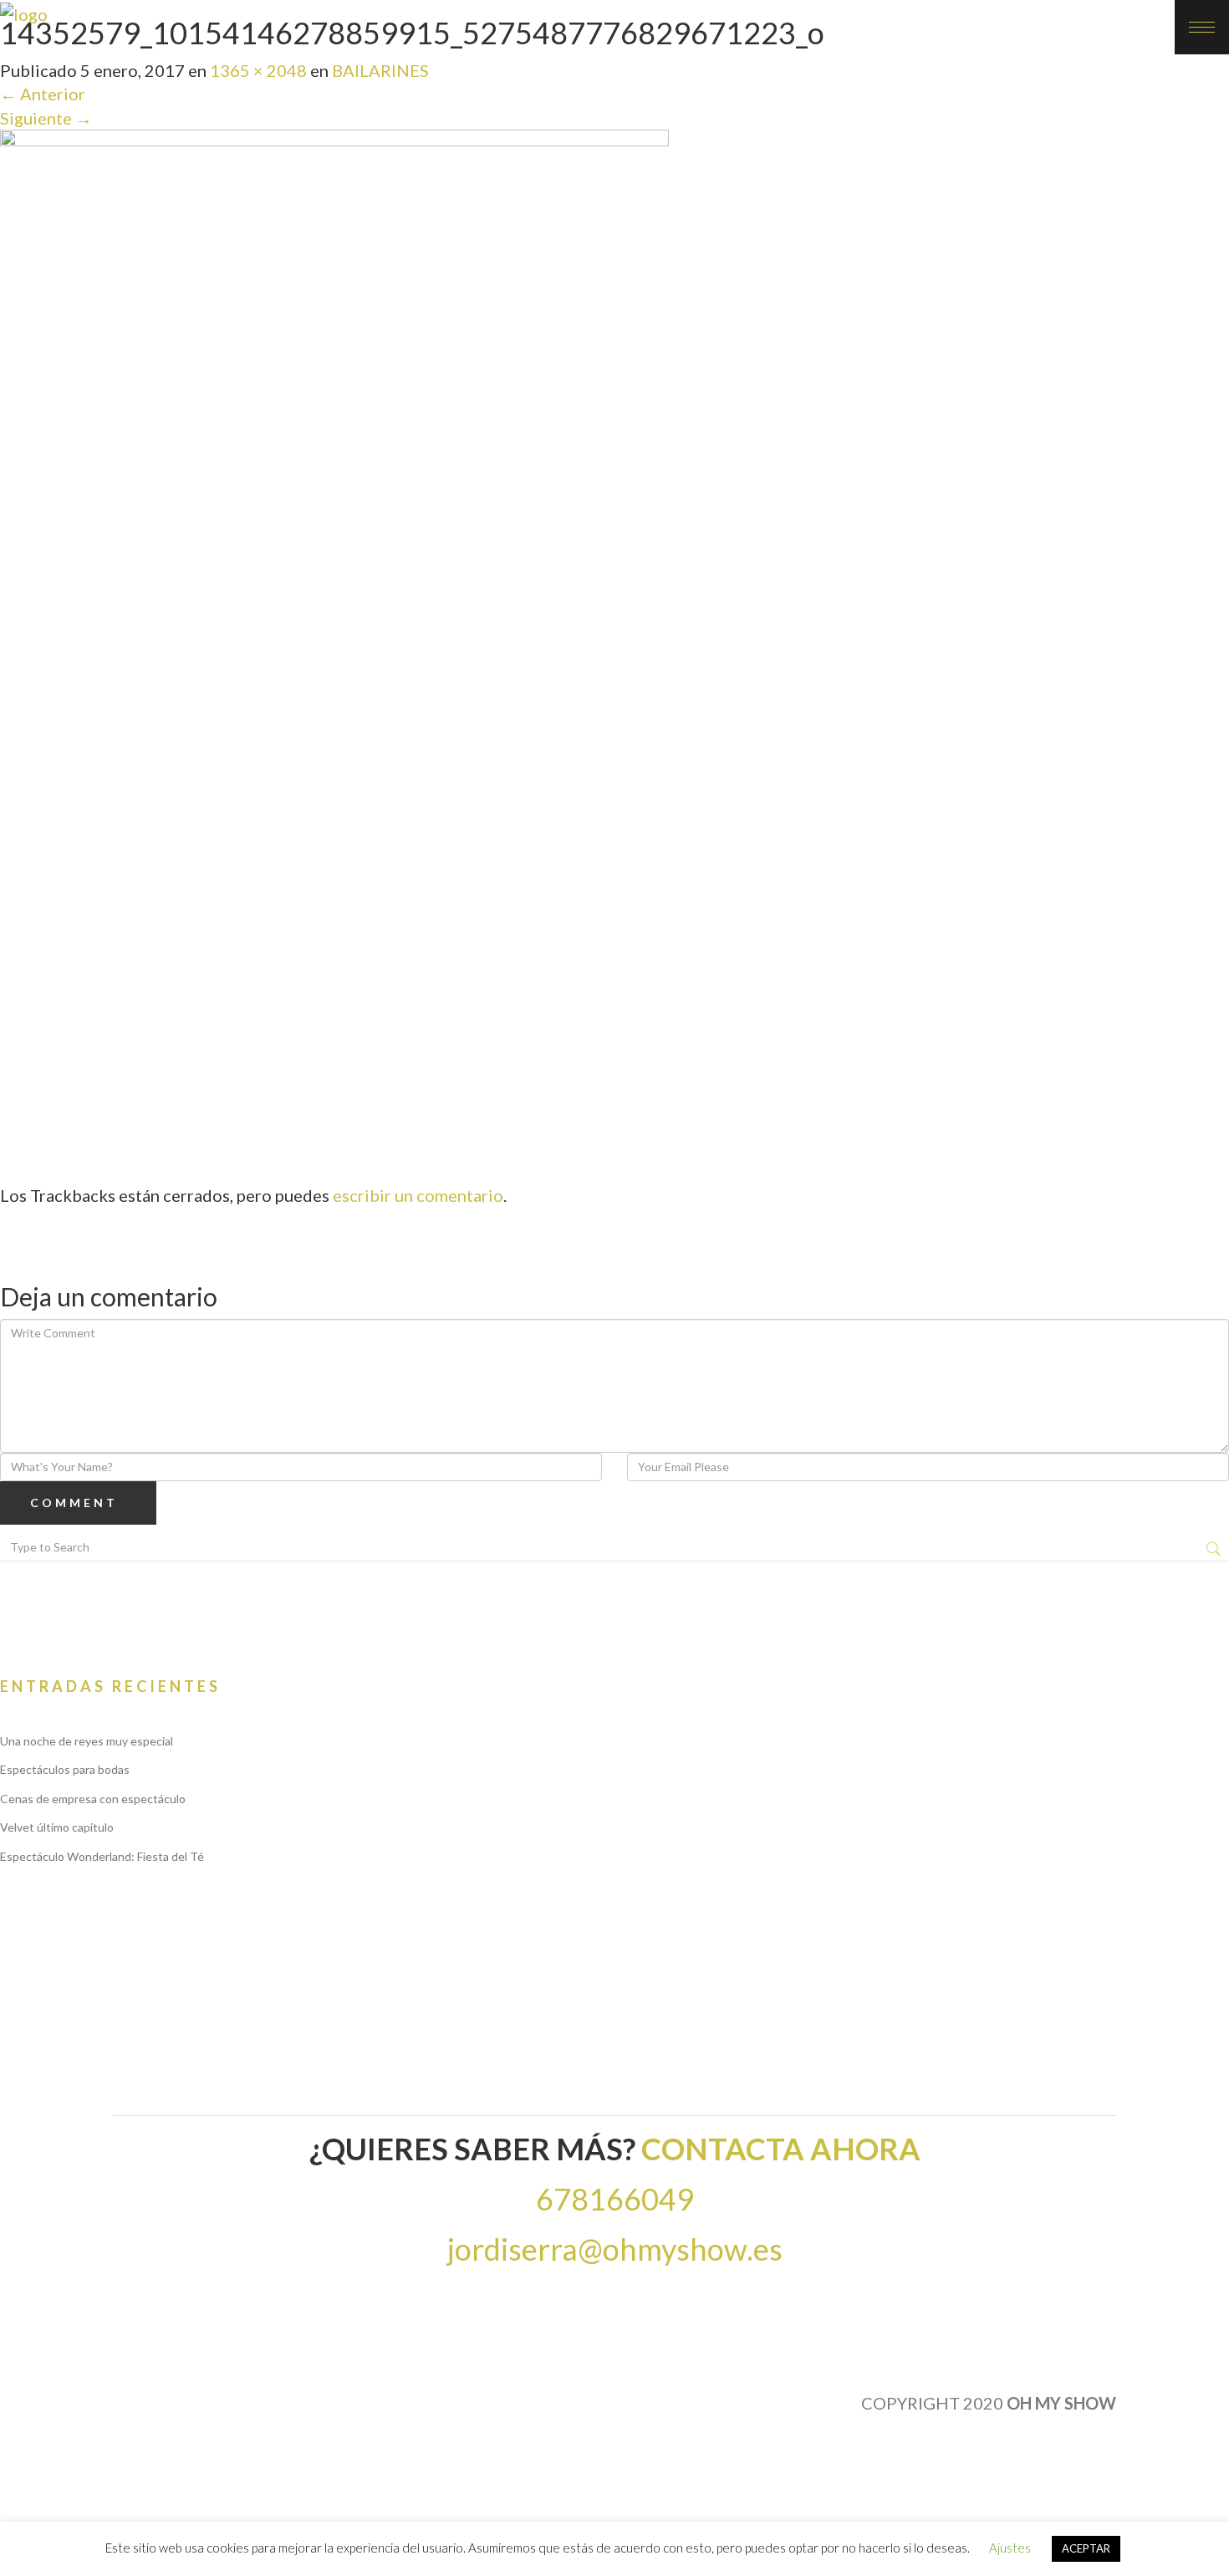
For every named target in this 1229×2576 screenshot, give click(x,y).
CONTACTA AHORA (781, 2149)
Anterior (43, 94)
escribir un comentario (418, 1195)
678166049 (615, 2199)
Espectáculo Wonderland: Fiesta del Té (102, 1856)
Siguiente (46, 118)
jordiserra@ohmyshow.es (615, 2249)
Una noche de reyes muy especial (87, 1741)
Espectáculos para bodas (65, 1769)
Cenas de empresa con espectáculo (93, 1799)
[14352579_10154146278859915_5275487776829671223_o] (334, 629)
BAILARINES (380, 70)
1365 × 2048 (258, 70)
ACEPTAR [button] (1086, 2548)
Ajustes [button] (1010, 2548)
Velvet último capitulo (57, 1827)
